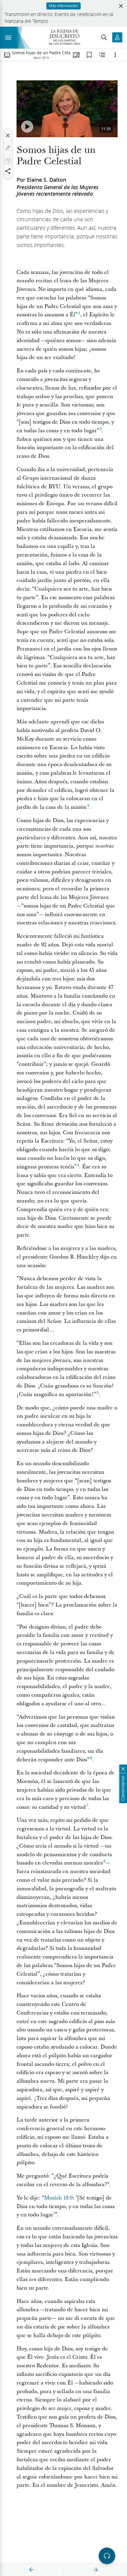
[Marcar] (8, 148)
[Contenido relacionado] (102, 55)
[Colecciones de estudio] (76, 55)
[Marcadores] (89, 55)
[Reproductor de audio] (107, 2556)
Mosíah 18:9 (58, 2198)
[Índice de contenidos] (7, 55)
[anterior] (32, 2570)
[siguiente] (95, 2570)
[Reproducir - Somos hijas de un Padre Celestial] (27, 127)
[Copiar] (8, 161)
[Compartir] (8, 171)
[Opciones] (115, 55)
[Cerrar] (8, 135)
